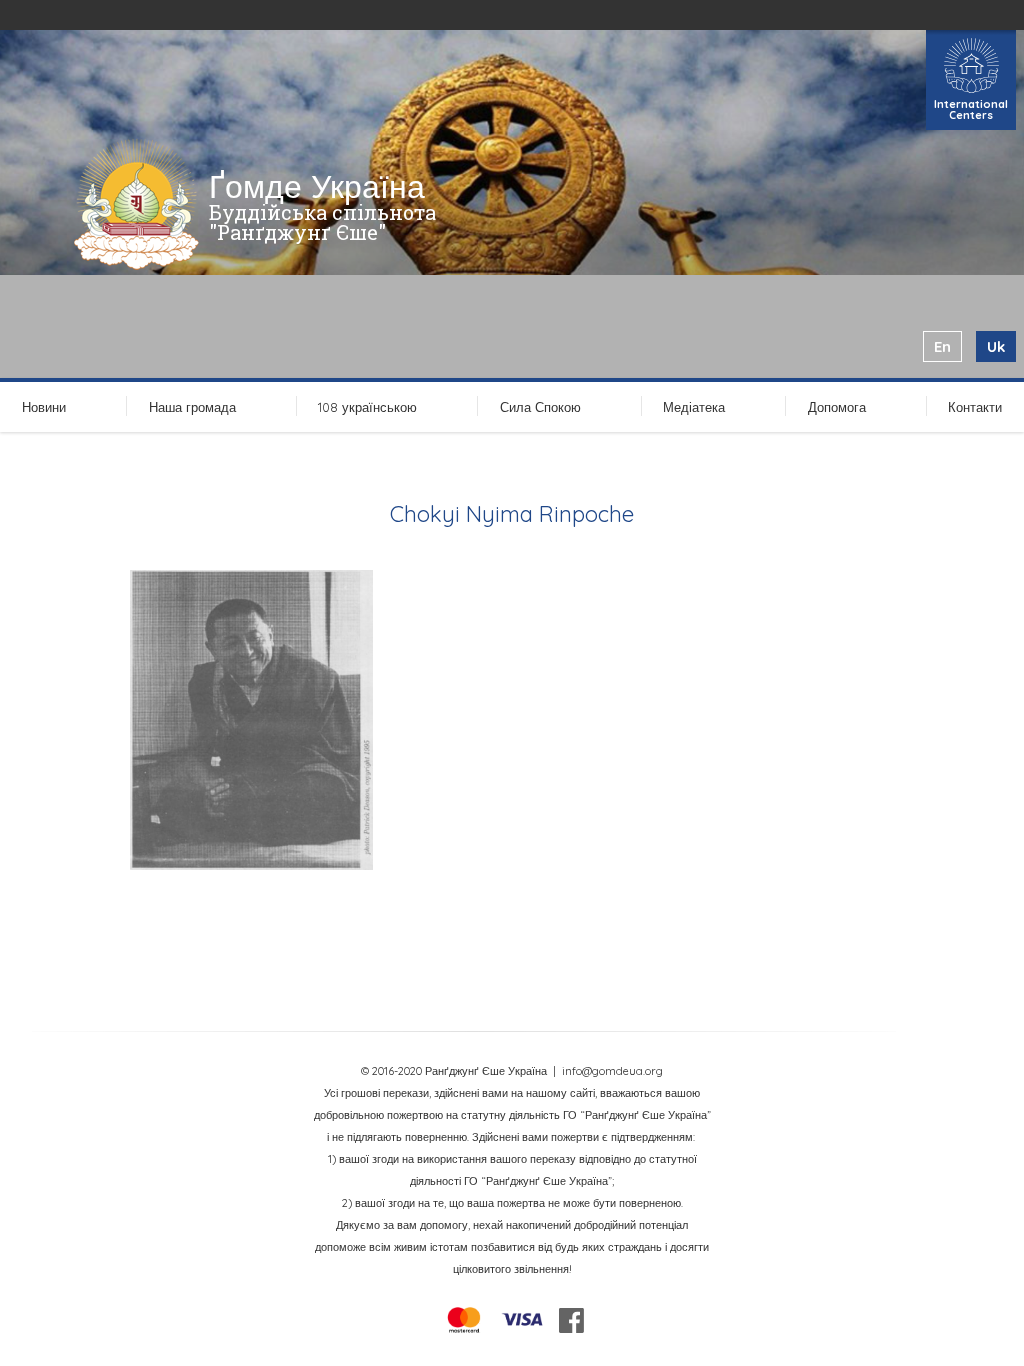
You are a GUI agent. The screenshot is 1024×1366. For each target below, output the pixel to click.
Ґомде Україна (317, 186)
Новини (44, 407)
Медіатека (694, 407)
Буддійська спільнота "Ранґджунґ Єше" (322, 222)
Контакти (975, 407)
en (942, 346)
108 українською (367, 407)
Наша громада (192, 407)
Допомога (837, 407)
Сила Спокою (540, 407)
